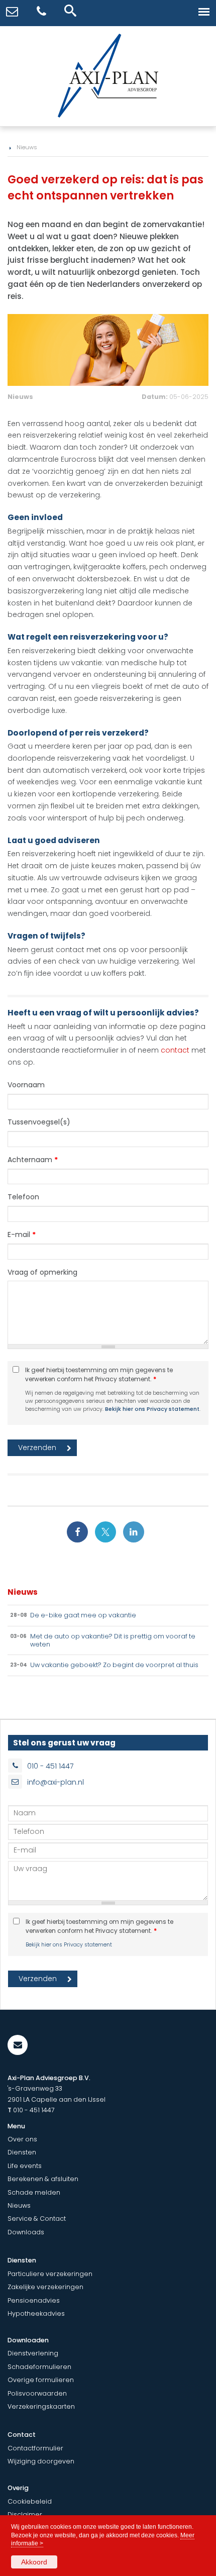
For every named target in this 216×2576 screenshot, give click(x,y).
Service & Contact (37, 2219)
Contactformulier (35, 2448)
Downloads (26, 2232)
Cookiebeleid (30, 2501)
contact (175, 1050)
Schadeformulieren (39, 2367)
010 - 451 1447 (50, 1766)
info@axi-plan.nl (56, 1782)
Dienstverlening (33, 2353)
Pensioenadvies (34, 2300)
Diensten (22, 2152)
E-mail (22, 1234)
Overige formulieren (41, 2380)
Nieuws (27, 147)
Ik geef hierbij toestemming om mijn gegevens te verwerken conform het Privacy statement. (99, 1375)
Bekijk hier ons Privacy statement (152, 1409)
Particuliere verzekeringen (50, 2274)
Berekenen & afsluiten (43, 2179)
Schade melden (34, 2192)
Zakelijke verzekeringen (45, 2287)
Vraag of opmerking (42, 1272)
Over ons (22, 2139)
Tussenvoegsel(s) (39, 1122)
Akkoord (34, 2562)
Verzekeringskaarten (41, 2406)
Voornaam (26, 1085)
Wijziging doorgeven (41, 2461)
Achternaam (33, 1160)
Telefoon (23, 1197)
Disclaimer (25, 2514)
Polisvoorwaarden (37, 2393)
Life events (25, 2166)
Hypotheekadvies (36, 2313)
